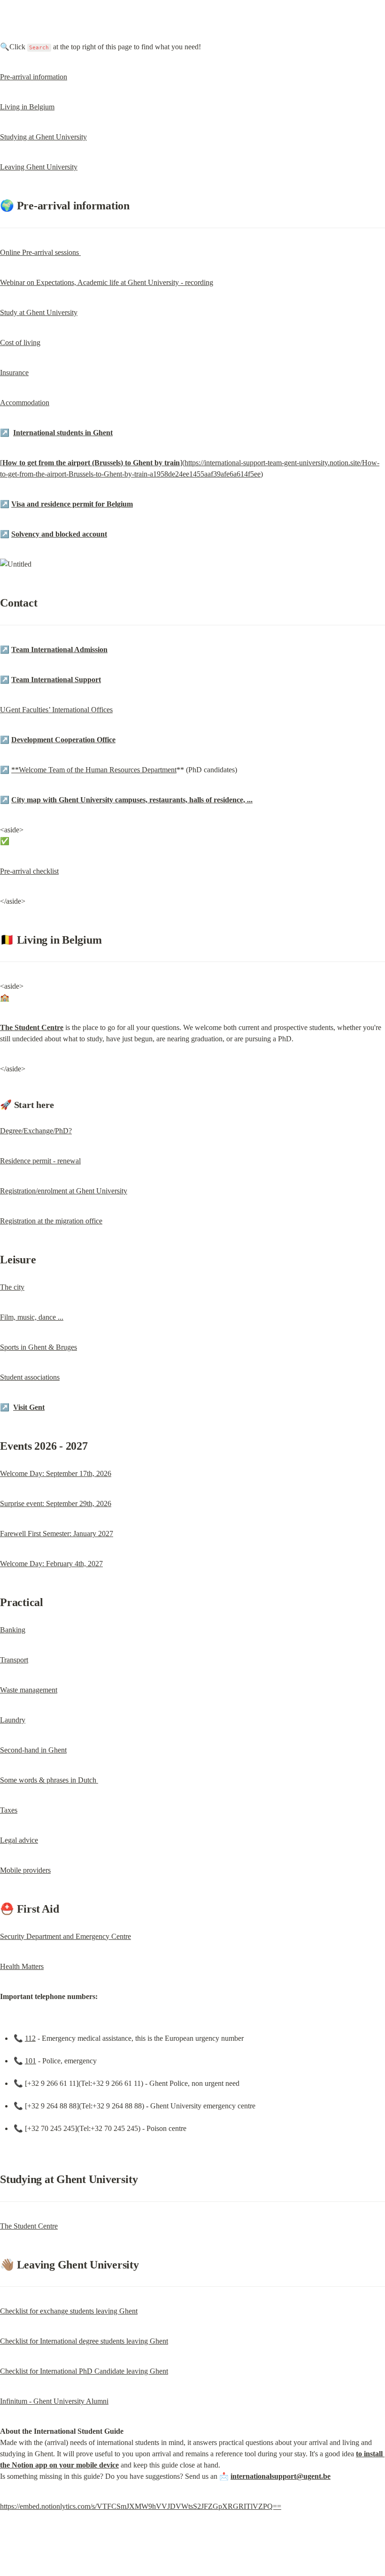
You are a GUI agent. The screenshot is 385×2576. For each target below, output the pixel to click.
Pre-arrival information (34, 77)
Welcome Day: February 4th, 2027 (51, 1564)
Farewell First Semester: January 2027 (57, 1534)
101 (31, 2061)
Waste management (29, 1690)
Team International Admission (59, 650)
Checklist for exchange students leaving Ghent (69, 2311)
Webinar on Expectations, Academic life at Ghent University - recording (107, 282)
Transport (14, 1660)
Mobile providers (25, 1870)
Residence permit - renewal (40, 1161)
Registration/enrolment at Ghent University (64, 1191)
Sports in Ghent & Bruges (38, 1347)
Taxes (9, 1810)
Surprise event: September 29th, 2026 (56, 1503)
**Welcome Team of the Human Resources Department (94, 770)
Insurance (14, 373)
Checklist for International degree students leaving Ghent (84, 2341)
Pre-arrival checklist (29, 871)
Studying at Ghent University (43, 137)
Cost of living (20, 342)
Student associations (30, 1377)
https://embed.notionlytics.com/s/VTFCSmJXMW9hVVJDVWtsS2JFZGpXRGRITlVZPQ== (141, 2506)
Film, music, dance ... (32, 1317)
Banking (13, 1630)
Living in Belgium (27, 107)
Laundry (13, 1720)
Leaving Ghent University (39, 167)
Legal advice (19, 1840)
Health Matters (22, 1966)
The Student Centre (29, 2226)
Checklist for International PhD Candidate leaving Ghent (84, 2371)
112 (30, 2038)
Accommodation (25, 403)
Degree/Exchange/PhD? (36, 1131)
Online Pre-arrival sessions (40, 252)
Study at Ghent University (39, 312)
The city (12, 1287)
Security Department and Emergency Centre (65, 1936)
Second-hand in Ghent (33, 1750)
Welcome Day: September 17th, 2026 (56, 1473)
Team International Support (56, 680)
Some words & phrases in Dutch (49, 1780)
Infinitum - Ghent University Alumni (54, 2401)
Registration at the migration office (51, 1221)
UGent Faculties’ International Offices (56, 710)
